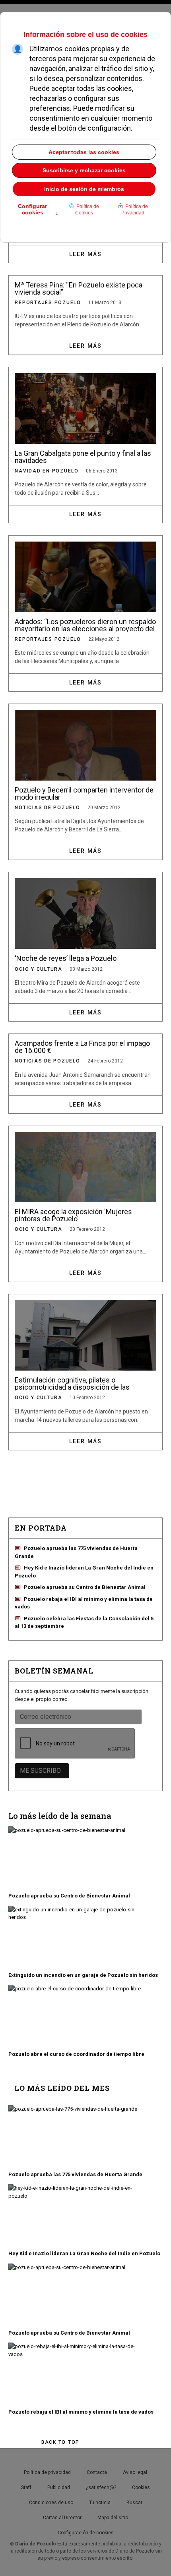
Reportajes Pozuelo (48, 303)
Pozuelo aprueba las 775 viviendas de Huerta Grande (75, 2174)
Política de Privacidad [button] (135, 210)
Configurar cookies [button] (38, 210)
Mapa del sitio (113, 2518)
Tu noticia (100, 2503)
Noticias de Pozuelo (47, 808)
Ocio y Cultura (39, 969)
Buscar (134, 2503)
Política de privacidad (47, 2472)
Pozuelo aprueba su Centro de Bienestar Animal (85, 1587)
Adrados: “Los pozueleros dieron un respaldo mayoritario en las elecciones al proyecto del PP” (85, 625)
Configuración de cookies (86, 2533)
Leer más (85, 254)
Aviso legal (135, 2472)
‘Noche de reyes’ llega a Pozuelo (66, 958)
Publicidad (59, 2487)
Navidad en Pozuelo (47, 471)
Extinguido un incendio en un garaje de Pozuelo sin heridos (83, 1975)
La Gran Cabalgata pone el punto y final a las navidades (83, 457)
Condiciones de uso (51, 2503)
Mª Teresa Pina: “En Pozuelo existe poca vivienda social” (79, 288)
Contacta (97, 2472)
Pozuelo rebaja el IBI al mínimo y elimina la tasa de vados (81, 2412)
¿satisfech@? (101, 2487)
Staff (26, 2487)
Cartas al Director (62, 2518)
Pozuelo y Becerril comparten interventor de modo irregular (84, 793)
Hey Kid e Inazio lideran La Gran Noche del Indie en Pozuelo (84, 2253)
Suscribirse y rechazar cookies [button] (84, 170)
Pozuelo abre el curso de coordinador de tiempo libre (76, 2054)
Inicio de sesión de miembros (84, 189)
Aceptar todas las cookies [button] (84, 152)
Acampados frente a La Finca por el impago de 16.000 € (82, 1047)
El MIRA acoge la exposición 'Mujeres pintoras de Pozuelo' (73, 1215)
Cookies (141, 2487)
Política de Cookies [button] (87, 210)
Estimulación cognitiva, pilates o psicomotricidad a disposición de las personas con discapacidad (72, 1383)
